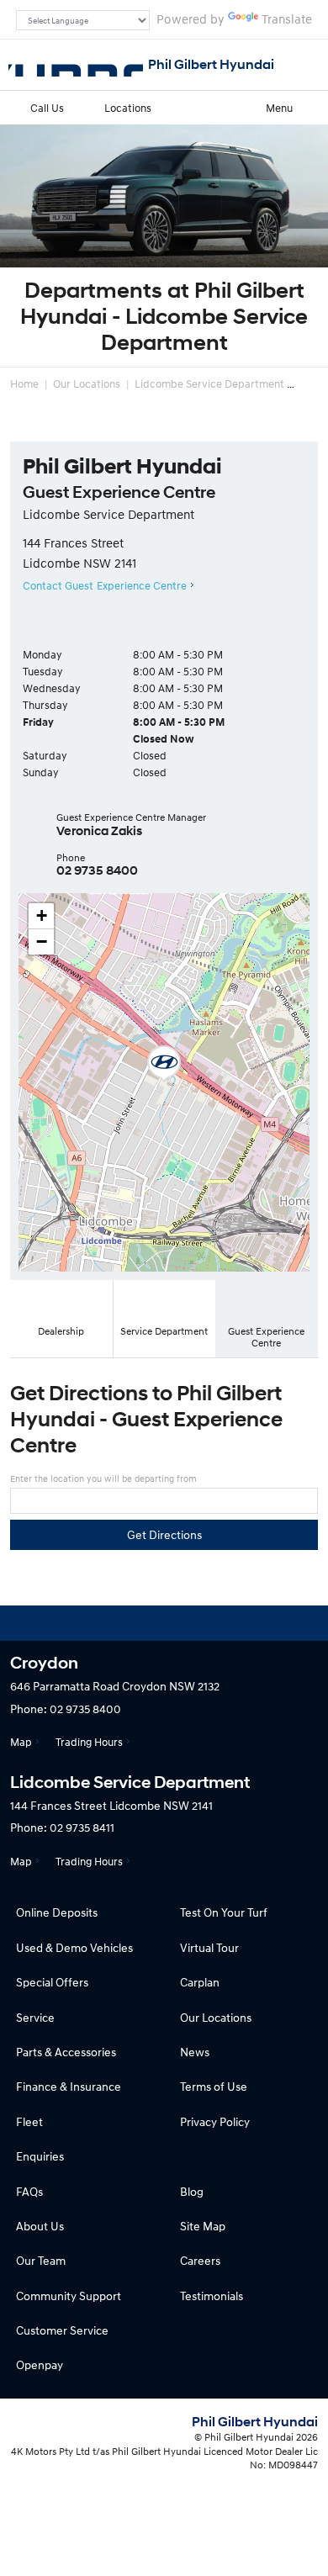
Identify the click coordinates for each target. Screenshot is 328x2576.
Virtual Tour (209, 1947)
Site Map (203, 2226)
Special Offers (52, 1982)
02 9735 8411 (82, 1827)
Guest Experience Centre (266, 1337)
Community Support (69, 2296)
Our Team (41, 2260)
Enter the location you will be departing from (103, 1478)
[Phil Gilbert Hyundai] (76, 65)
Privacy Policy (215, 2121)
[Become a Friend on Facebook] (209, 1623)
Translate (287, 19)
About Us (40, 2226)
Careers (200, 2260)
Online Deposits (57, 1912)
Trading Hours (89, 1742)
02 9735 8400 (97, 870)
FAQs (29, 2191)
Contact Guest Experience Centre (105, 585)
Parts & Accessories (66, 2052)
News (195, 2052)
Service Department (164, 1331)
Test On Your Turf (224, 1912)
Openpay (40, 2364)
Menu (279, 108)
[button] (164, 1064)
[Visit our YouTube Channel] (164, 1623)
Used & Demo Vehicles (74, 1947)
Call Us (47, 108)
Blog (192, 2191)
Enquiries (40, 2156)
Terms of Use (214, 2086)
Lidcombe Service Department (209, 383)
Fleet (29, 2121)
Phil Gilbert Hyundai (211, 64)
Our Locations (87, 383)
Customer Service (62, 2330)
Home (24, 383)
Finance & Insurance (69, 2086)
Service (35, 2017)
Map (21, 1742)
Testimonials (212, 2296)
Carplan (200, 1982)
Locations (128, 108)
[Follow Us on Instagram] (119, 1623)
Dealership (61, 1331)
